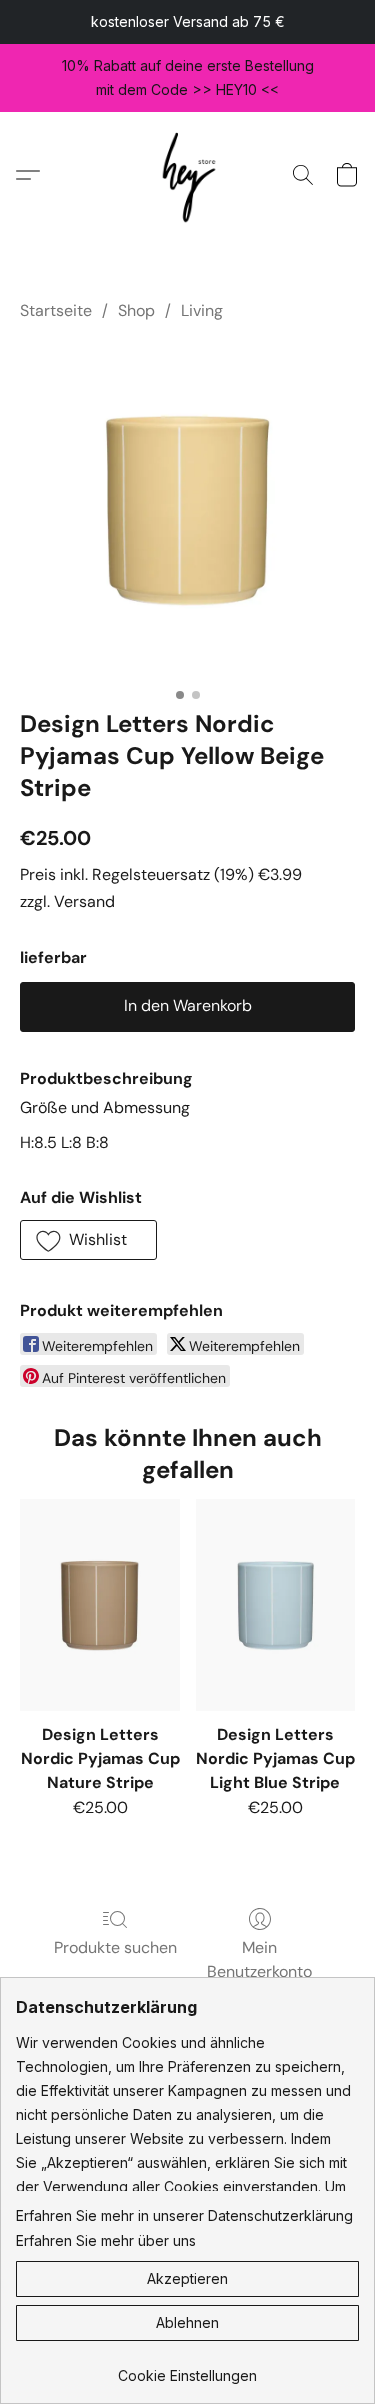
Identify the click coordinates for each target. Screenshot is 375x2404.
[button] (187, 174)
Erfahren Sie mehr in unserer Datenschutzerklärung (184, 2215)
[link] (187, 2368)
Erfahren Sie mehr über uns (106, 2240)
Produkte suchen (115, 1947)
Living (202, 310)
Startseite (56, 310)
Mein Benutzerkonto (259, 1959)
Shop (136, 310)
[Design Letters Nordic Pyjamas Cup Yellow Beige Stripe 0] (187, 510)
